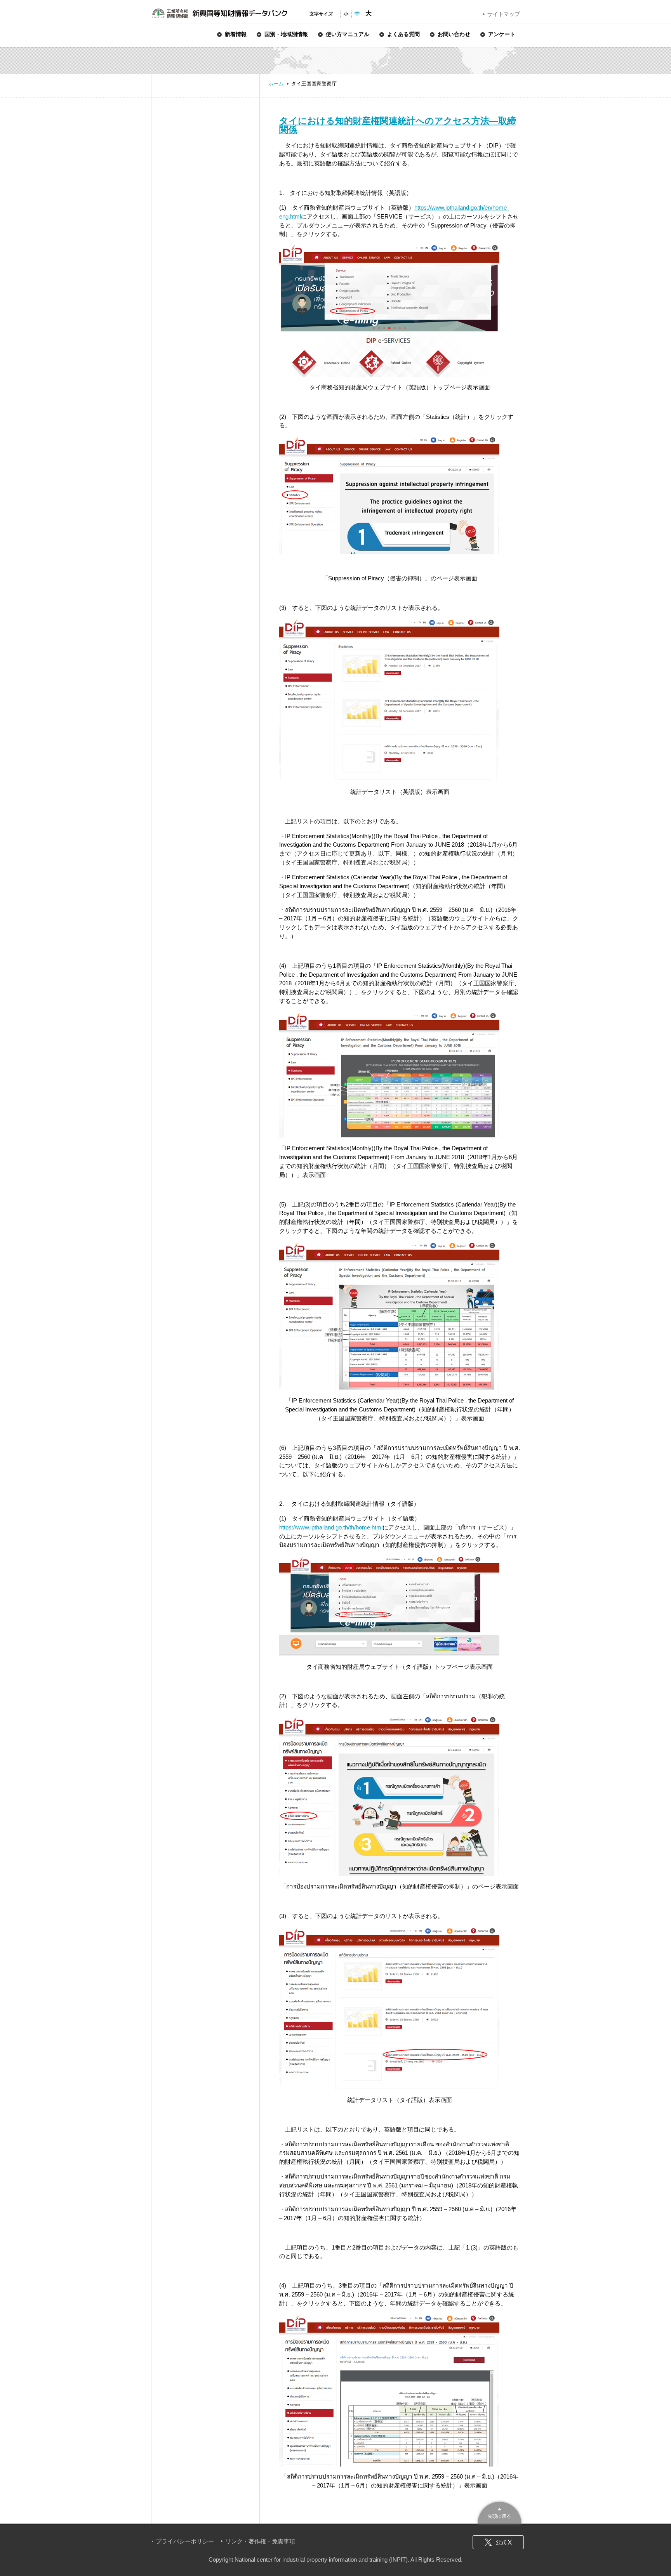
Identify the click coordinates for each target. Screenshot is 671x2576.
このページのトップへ (500, 2512)
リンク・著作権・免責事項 (260, 2541)
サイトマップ (504, 14)
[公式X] (498, 2542)
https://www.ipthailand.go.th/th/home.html (331, 1527)
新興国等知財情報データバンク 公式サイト (219, 13)
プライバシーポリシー (185, 2541)
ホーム (276, 84)
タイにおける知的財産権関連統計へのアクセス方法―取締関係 (398, 125)
